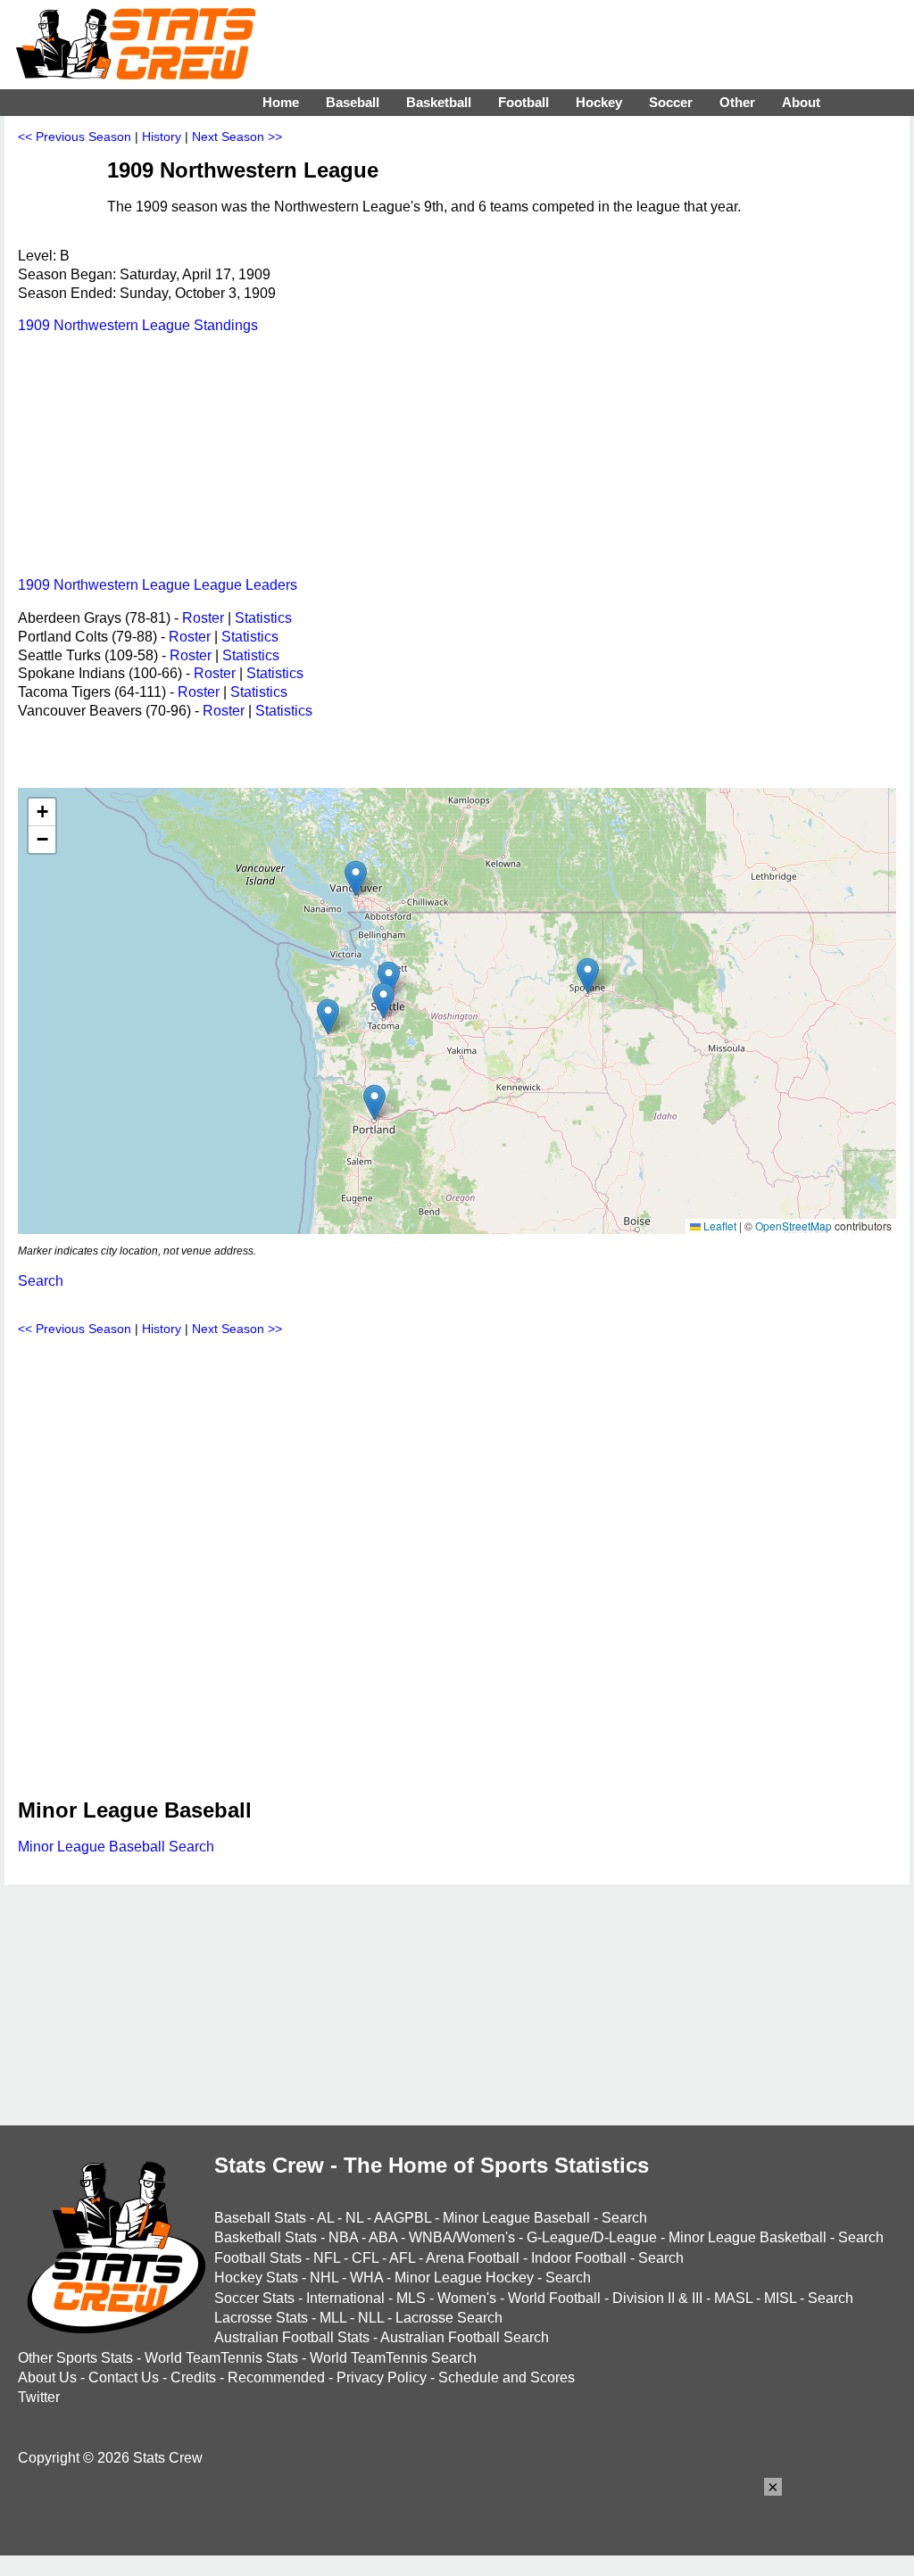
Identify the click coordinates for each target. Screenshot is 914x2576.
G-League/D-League (592, 2237)
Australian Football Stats (292, 2337)
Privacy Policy (382, 2377)
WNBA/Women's (462, 2237)
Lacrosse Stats (261, 2318)
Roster (203, 618)
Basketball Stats (266, 2237)
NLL (371, 2318)
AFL (402, 2258)
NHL (324, 2278)
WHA (366, 2278)
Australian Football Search (465, 2337)
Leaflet (719, 1226)
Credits (193, 2377)
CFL (365, 2258)
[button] (356, 878)
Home (281, 102)
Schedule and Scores (507, 2377)
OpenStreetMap (794, 1226)
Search (41, 1281)
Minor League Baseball (516, 2218)
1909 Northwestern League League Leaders (158, 585)
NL (354, 2218)
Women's (467, 2298)
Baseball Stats (260, 2218)
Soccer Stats (254, 2298)
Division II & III (657, 2298)
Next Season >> (237, 137)
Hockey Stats (256, 2278)
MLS (411, 2298)
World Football (554, 2298)
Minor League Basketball (748, 2237)
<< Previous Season (75, 137)
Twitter (39, 2397)
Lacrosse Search (449, 2318)
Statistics (263, 618)
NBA (343, 2237)
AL (325, 2218)
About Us (47, 2377)
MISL (780, 2298)
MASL (733, 2298)
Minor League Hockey (464, 2278)
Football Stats (258, 2258)
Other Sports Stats (75, 2358)
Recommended (276, 2377)
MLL (333, 2318)
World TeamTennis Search (393, 2358)
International (345, 2298)
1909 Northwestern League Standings (138, 325)
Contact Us (124, 2377)
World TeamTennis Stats (221, 2358)
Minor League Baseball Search (116, 1847)
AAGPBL (403, 2218)
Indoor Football (579, 2258)
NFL (327, 2258)
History (162, 137)
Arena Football (473, 2258)
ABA (383, 2237)
